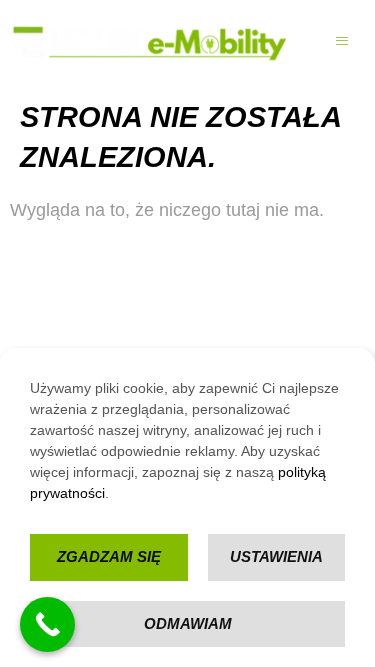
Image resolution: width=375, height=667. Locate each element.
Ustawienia (276, 556)
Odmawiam (188, 623)
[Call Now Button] (47, 624)
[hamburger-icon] (342, 42)
